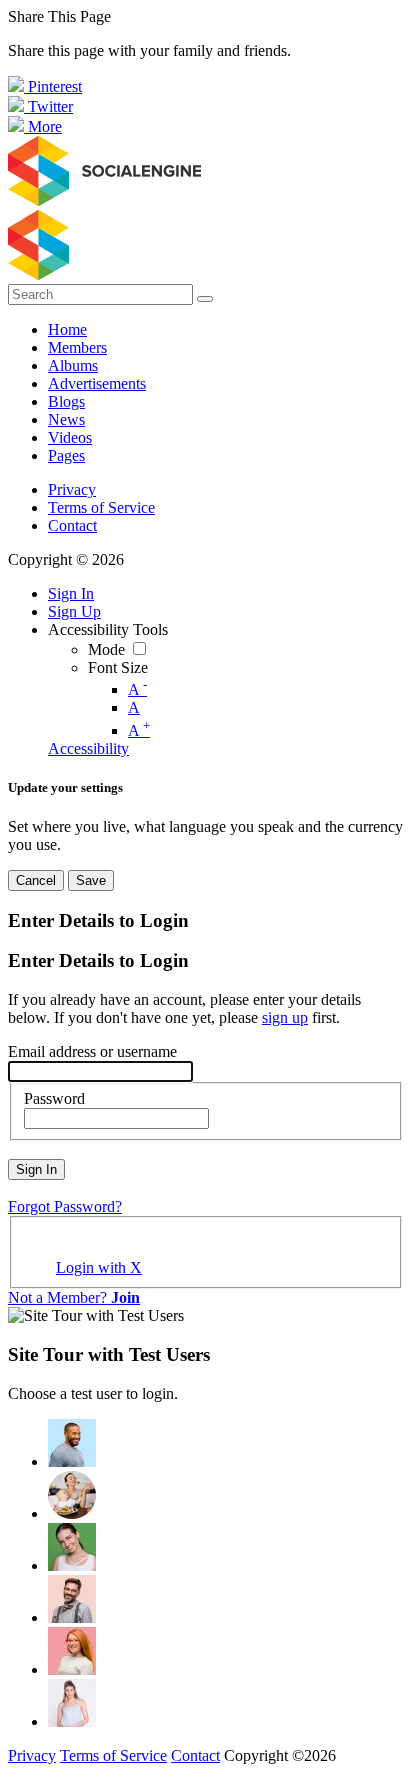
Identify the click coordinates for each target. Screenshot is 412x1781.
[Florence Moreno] (72, 1651)
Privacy (72, 489)
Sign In (36, 1169)
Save (91, 880)
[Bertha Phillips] (72, 1547)
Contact (72, 525)
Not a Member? (74, 1297)
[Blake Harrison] (72, 1599)
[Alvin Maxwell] (72, 1443)
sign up (285, 1017)
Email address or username (92, 1051)
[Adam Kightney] (72, 1703)
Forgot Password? (65, 1206)
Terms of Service (101, 507)
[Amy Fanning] (72, 1495)
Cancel (36, 880)
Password (54, 1098)
